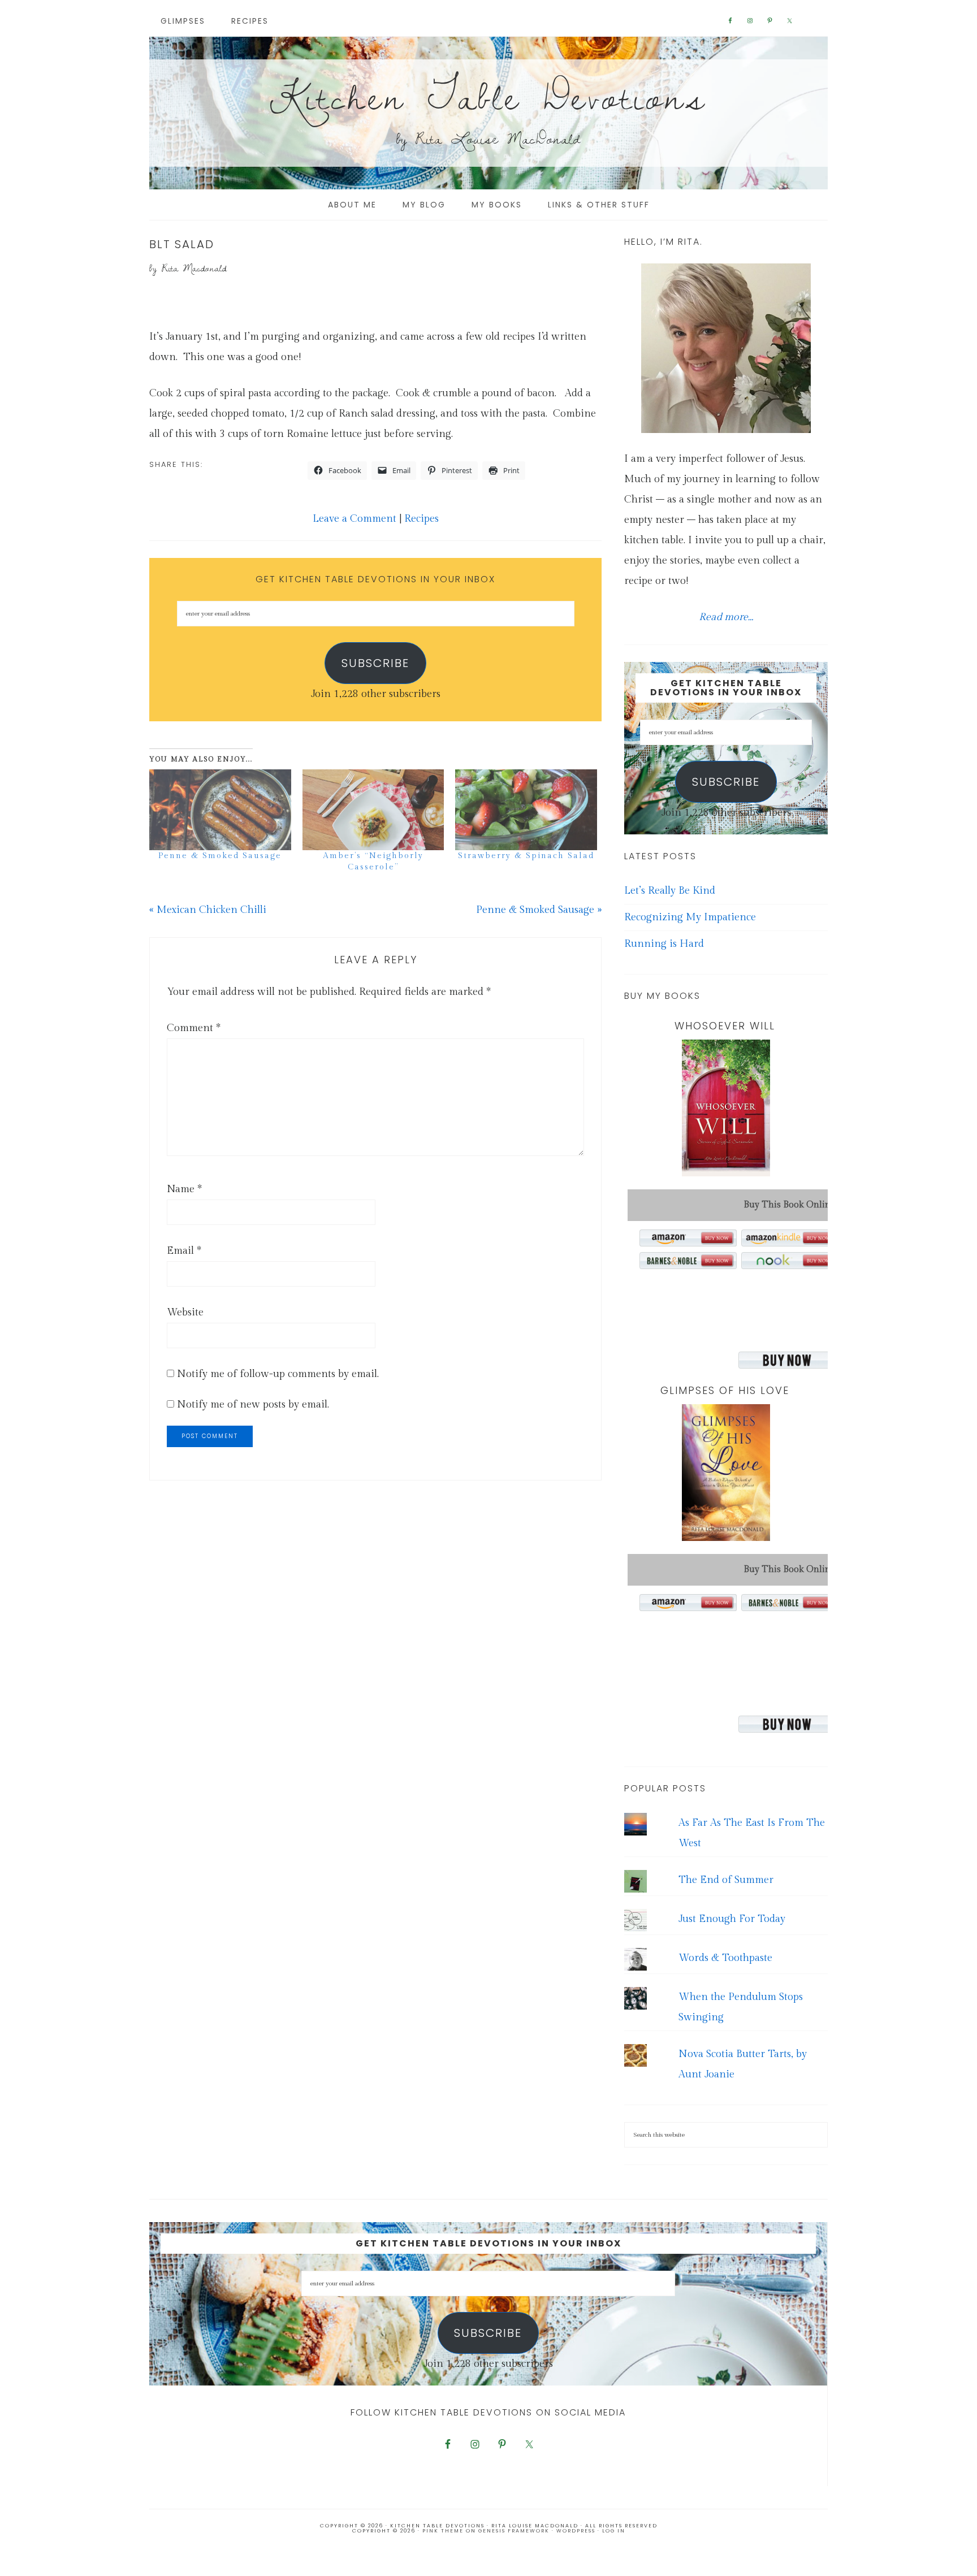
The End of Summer (726, 1880)
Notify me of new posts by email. (253, 1404)
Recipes (422, 519)
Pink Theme (443, 2531)
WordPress (576, 2531)
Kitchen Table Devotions (488, 96)
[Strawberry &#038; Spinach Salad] (526, 810)
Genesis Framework (514, 2531)
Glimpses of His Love (725, 1390)
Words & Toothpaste (725, 1958)
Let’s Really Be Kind (670, 891)
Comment (194, 1028)
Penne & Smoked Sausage (220, 856)
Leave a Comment (355, 519)
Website (185, 1312)
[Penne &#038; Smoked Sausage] (220, 810)
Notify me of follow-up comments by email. (278, 1374)
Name (184, 1189)
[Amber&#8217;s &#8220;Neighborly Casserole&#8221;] (373, 810)
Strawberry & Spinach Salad (526, 856)
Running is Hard (664, 944)
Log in (614, 2531)
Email (184, 1251)
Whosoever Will (725, 1026)
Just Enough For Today (732, 1919)
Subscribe (375, 663)
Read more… (726, 617)
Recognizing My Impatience (690, 917)
